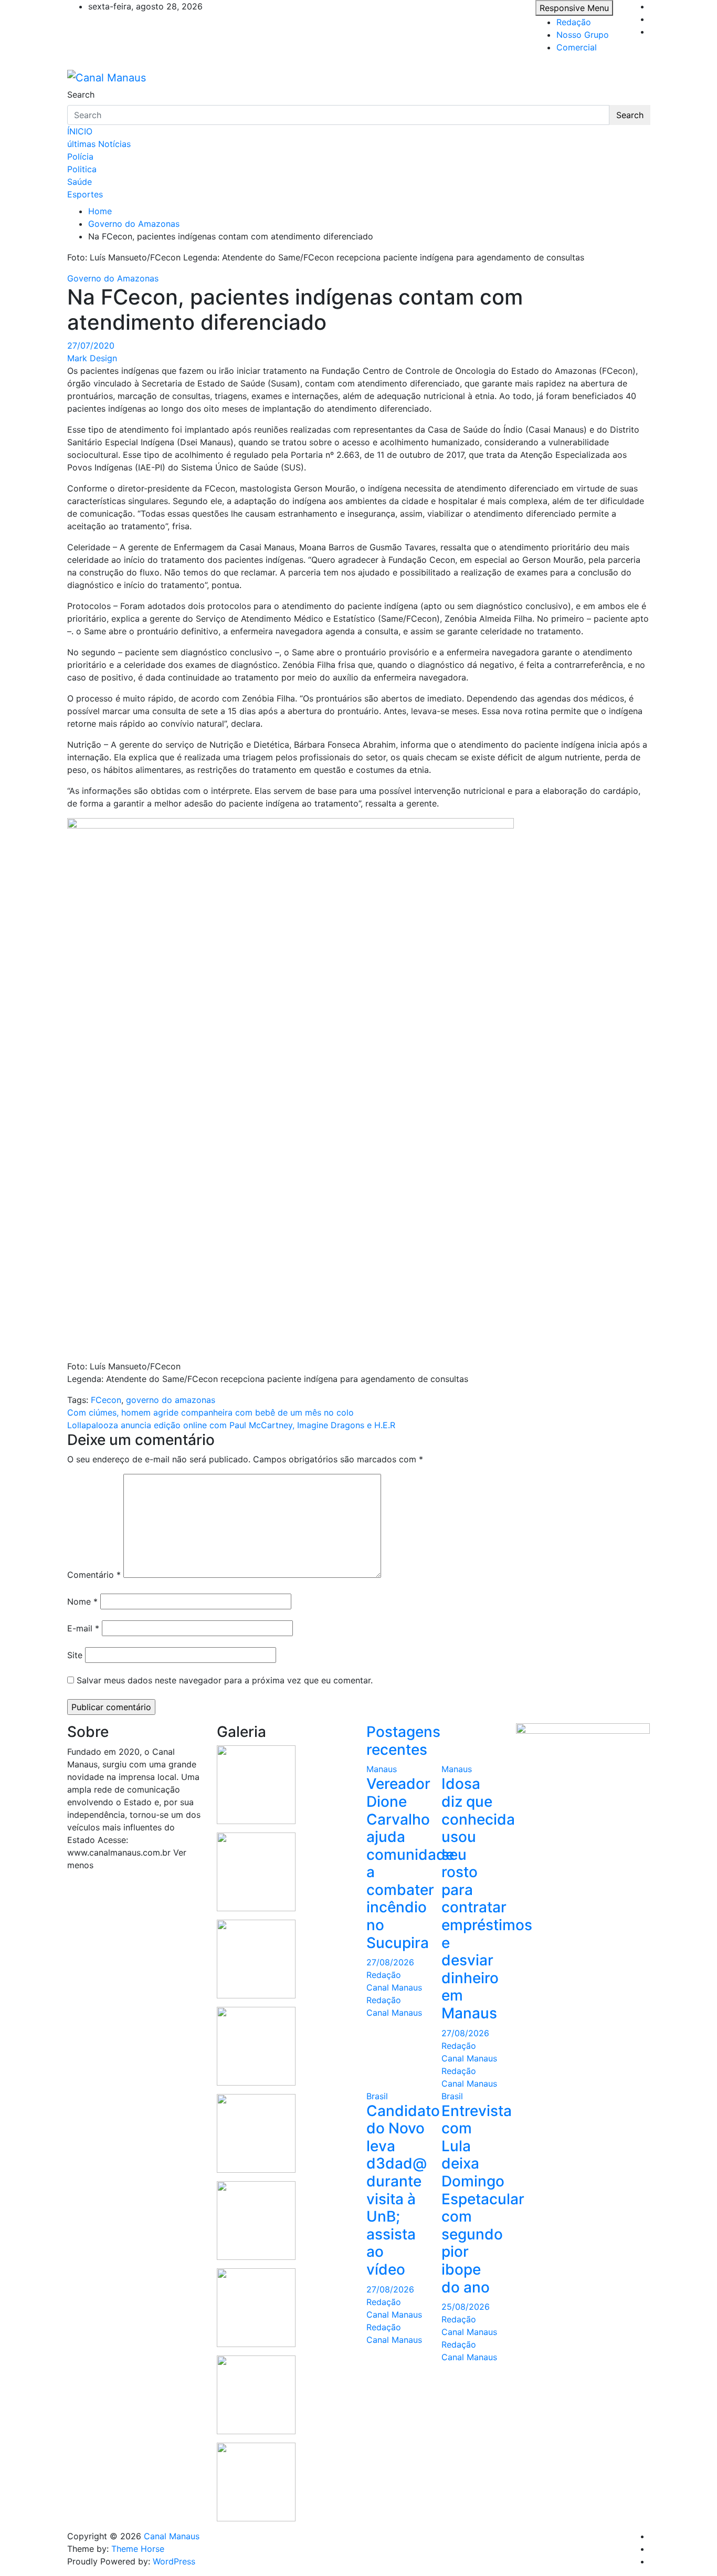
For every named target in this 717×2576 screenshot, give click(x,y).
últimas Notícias (99, 144)
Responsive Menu (574, 8)
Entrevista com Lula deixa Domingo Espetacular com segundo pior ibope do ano (483, 2199)
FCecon (106, 1400)
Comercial (577, 47)
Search (81, 95)
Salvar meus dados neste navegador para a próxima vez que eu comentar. (225, 1680)
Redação (574, 22)
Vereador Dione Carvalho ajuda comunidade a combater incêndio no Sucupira (410, 1863)
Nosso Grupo (583, 35)
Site (75, 1655)
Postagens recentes (403, 1741)
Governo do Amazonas (113, 278)
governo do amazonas (171, 1400)
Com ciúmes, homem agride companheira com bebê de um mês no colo (210, 1412)
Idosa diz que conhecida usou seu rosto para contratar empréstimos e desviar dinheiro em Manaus (487, 1898)
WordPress (174, 2561)
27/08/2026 (390, 1962)
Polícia (80, 156)
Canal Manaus (172, 2536)
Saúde (80, 182)
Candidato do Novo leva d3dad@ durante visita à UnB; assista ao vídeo (403, 2190)
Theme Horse (138, 2549)
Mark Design (92, 358)
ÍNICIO (80, 131)
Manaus (382, 1769)
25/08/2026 (466, 2307)
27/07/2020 (91, 345)
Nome (82, 1601)
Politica (82, 169)
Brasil (377, 2096)
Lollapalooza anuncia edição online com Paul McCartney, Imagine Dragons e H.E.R (231, 1425)
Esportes (85, 194)
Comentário (94, 1575)
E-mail (83, 1628)
